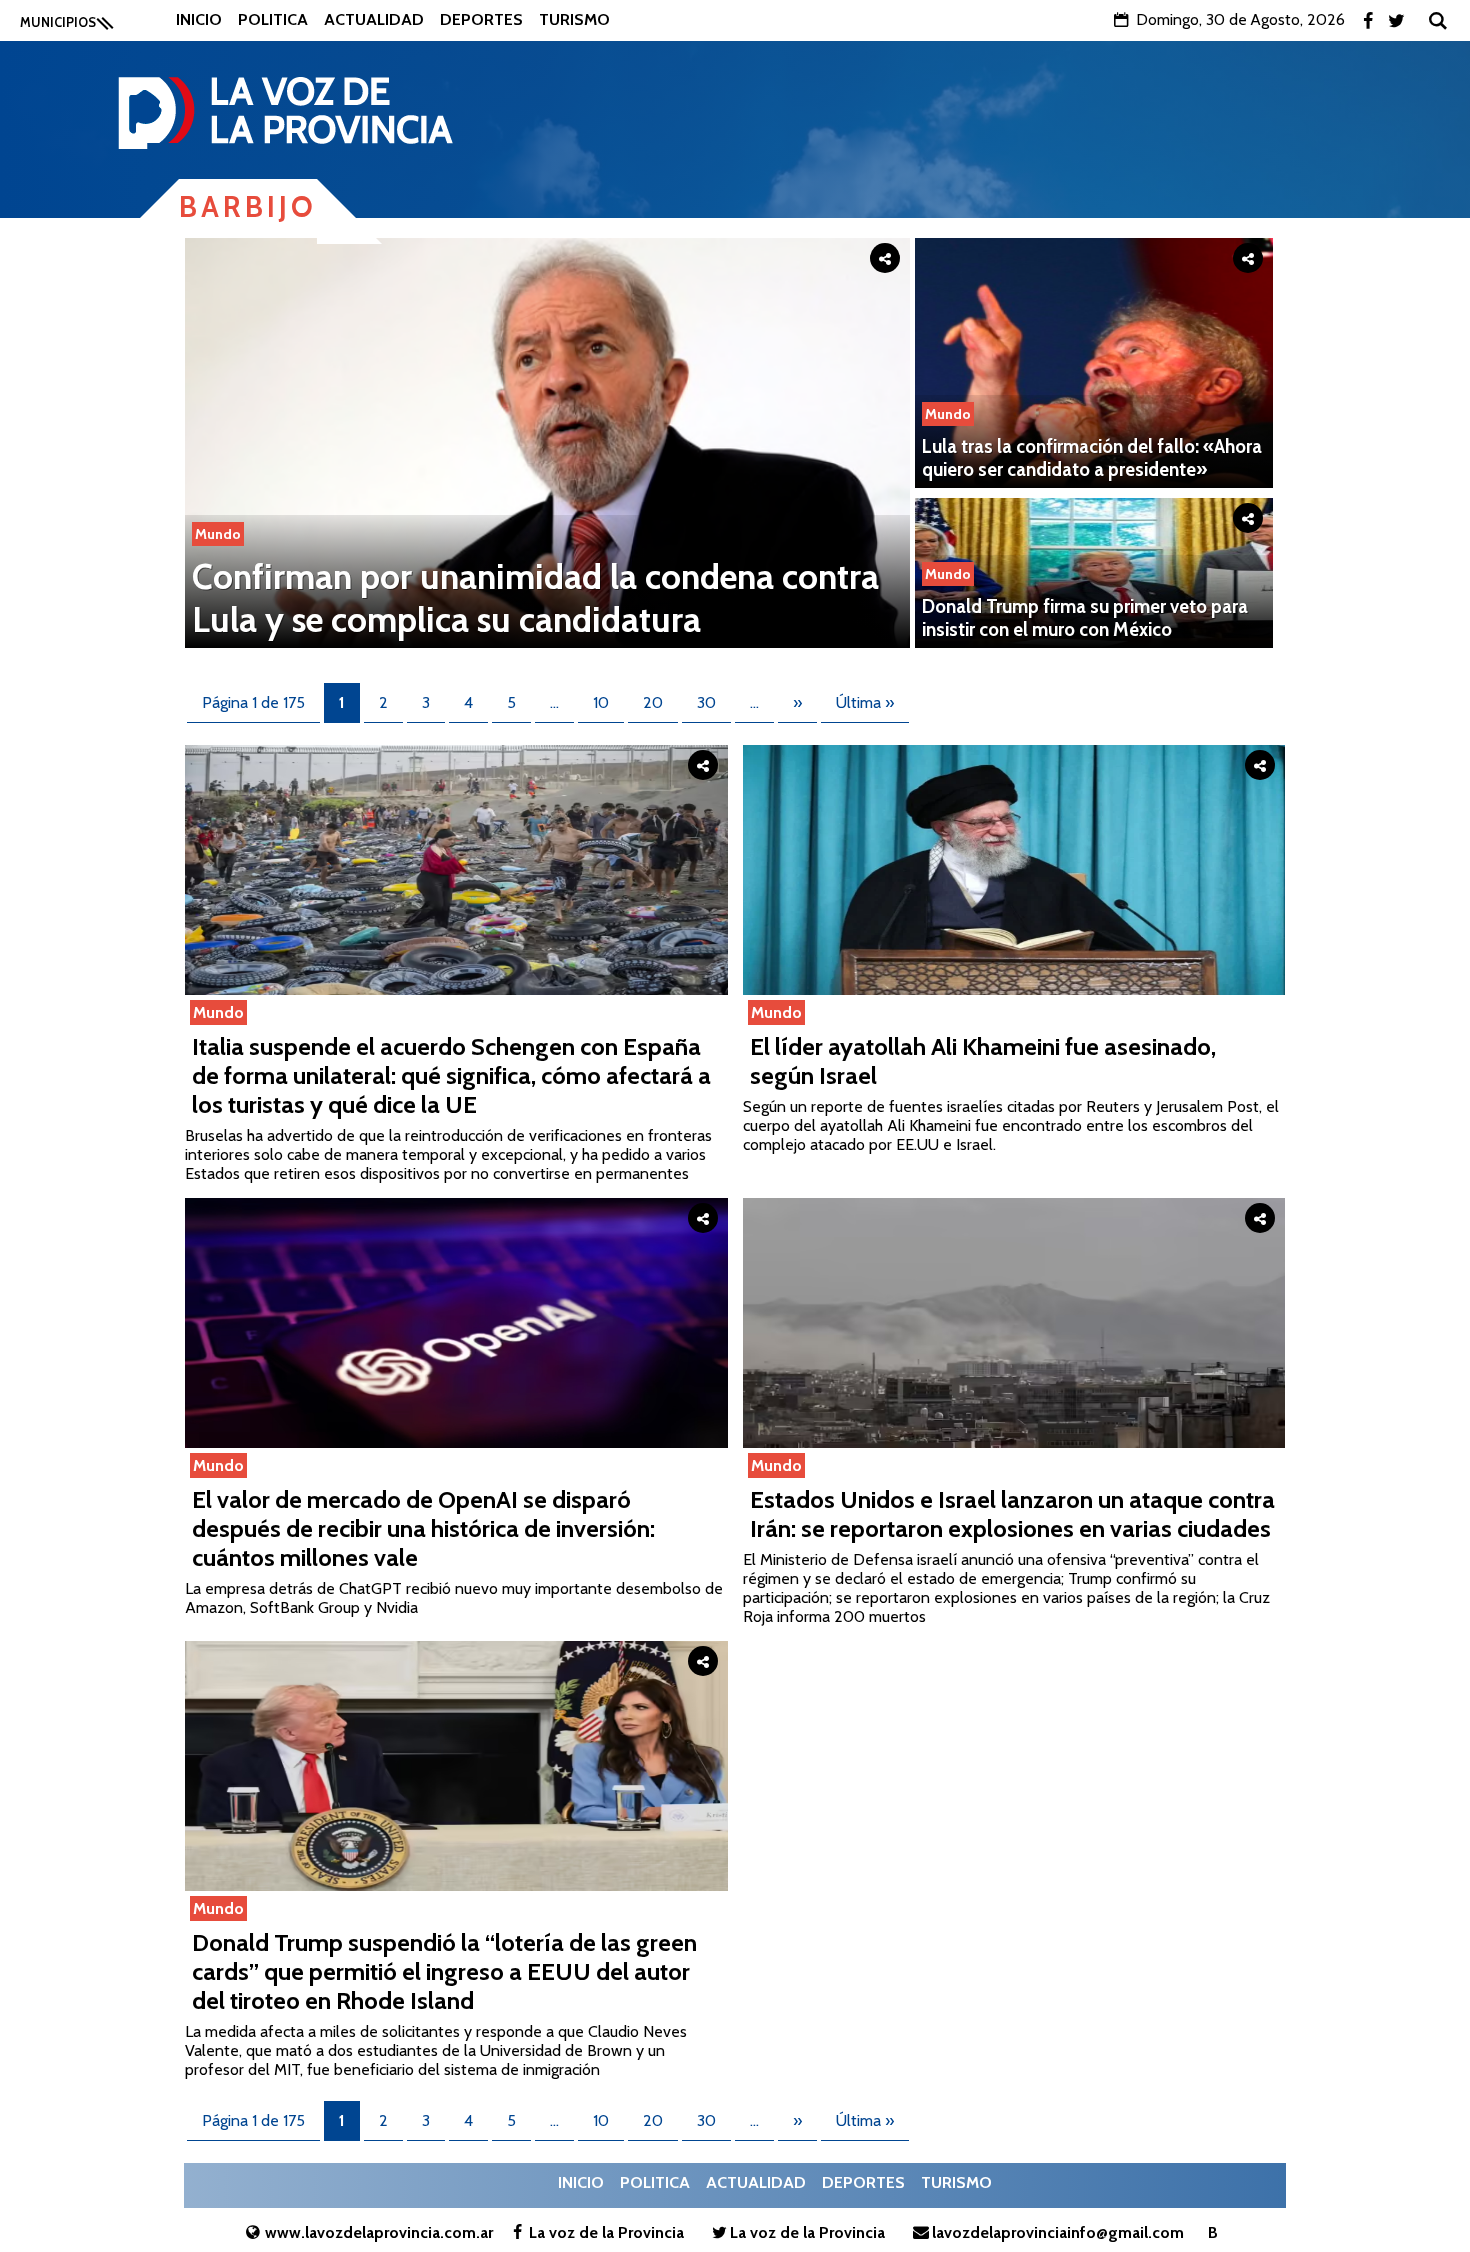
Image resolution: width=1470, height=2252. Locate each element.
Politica (273, 19)
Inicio (199, 19)
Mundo (218, 534)
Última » (865, 702)
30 (706, 702)
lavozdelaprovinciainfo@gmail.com (1058, 2232)
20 (653, 702)
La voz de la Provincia (606, 2232)
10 (601, 702)
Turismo (574, 19)
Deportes (481, 19)
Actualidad (374, 19)
